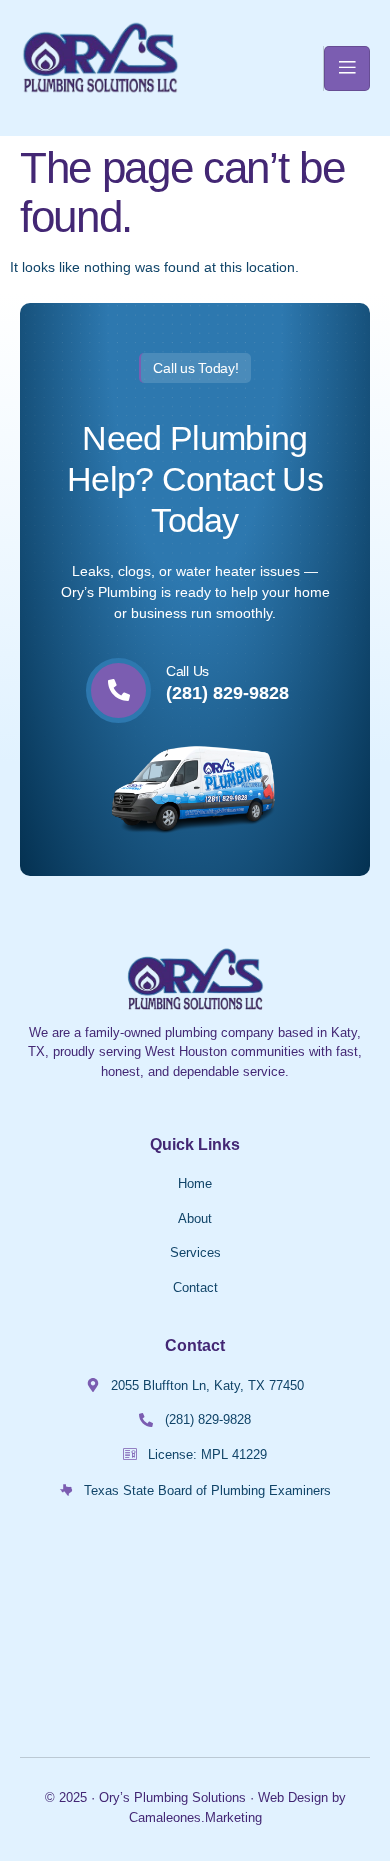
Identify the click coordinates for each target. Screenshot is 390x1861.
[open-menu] (347, 68)
